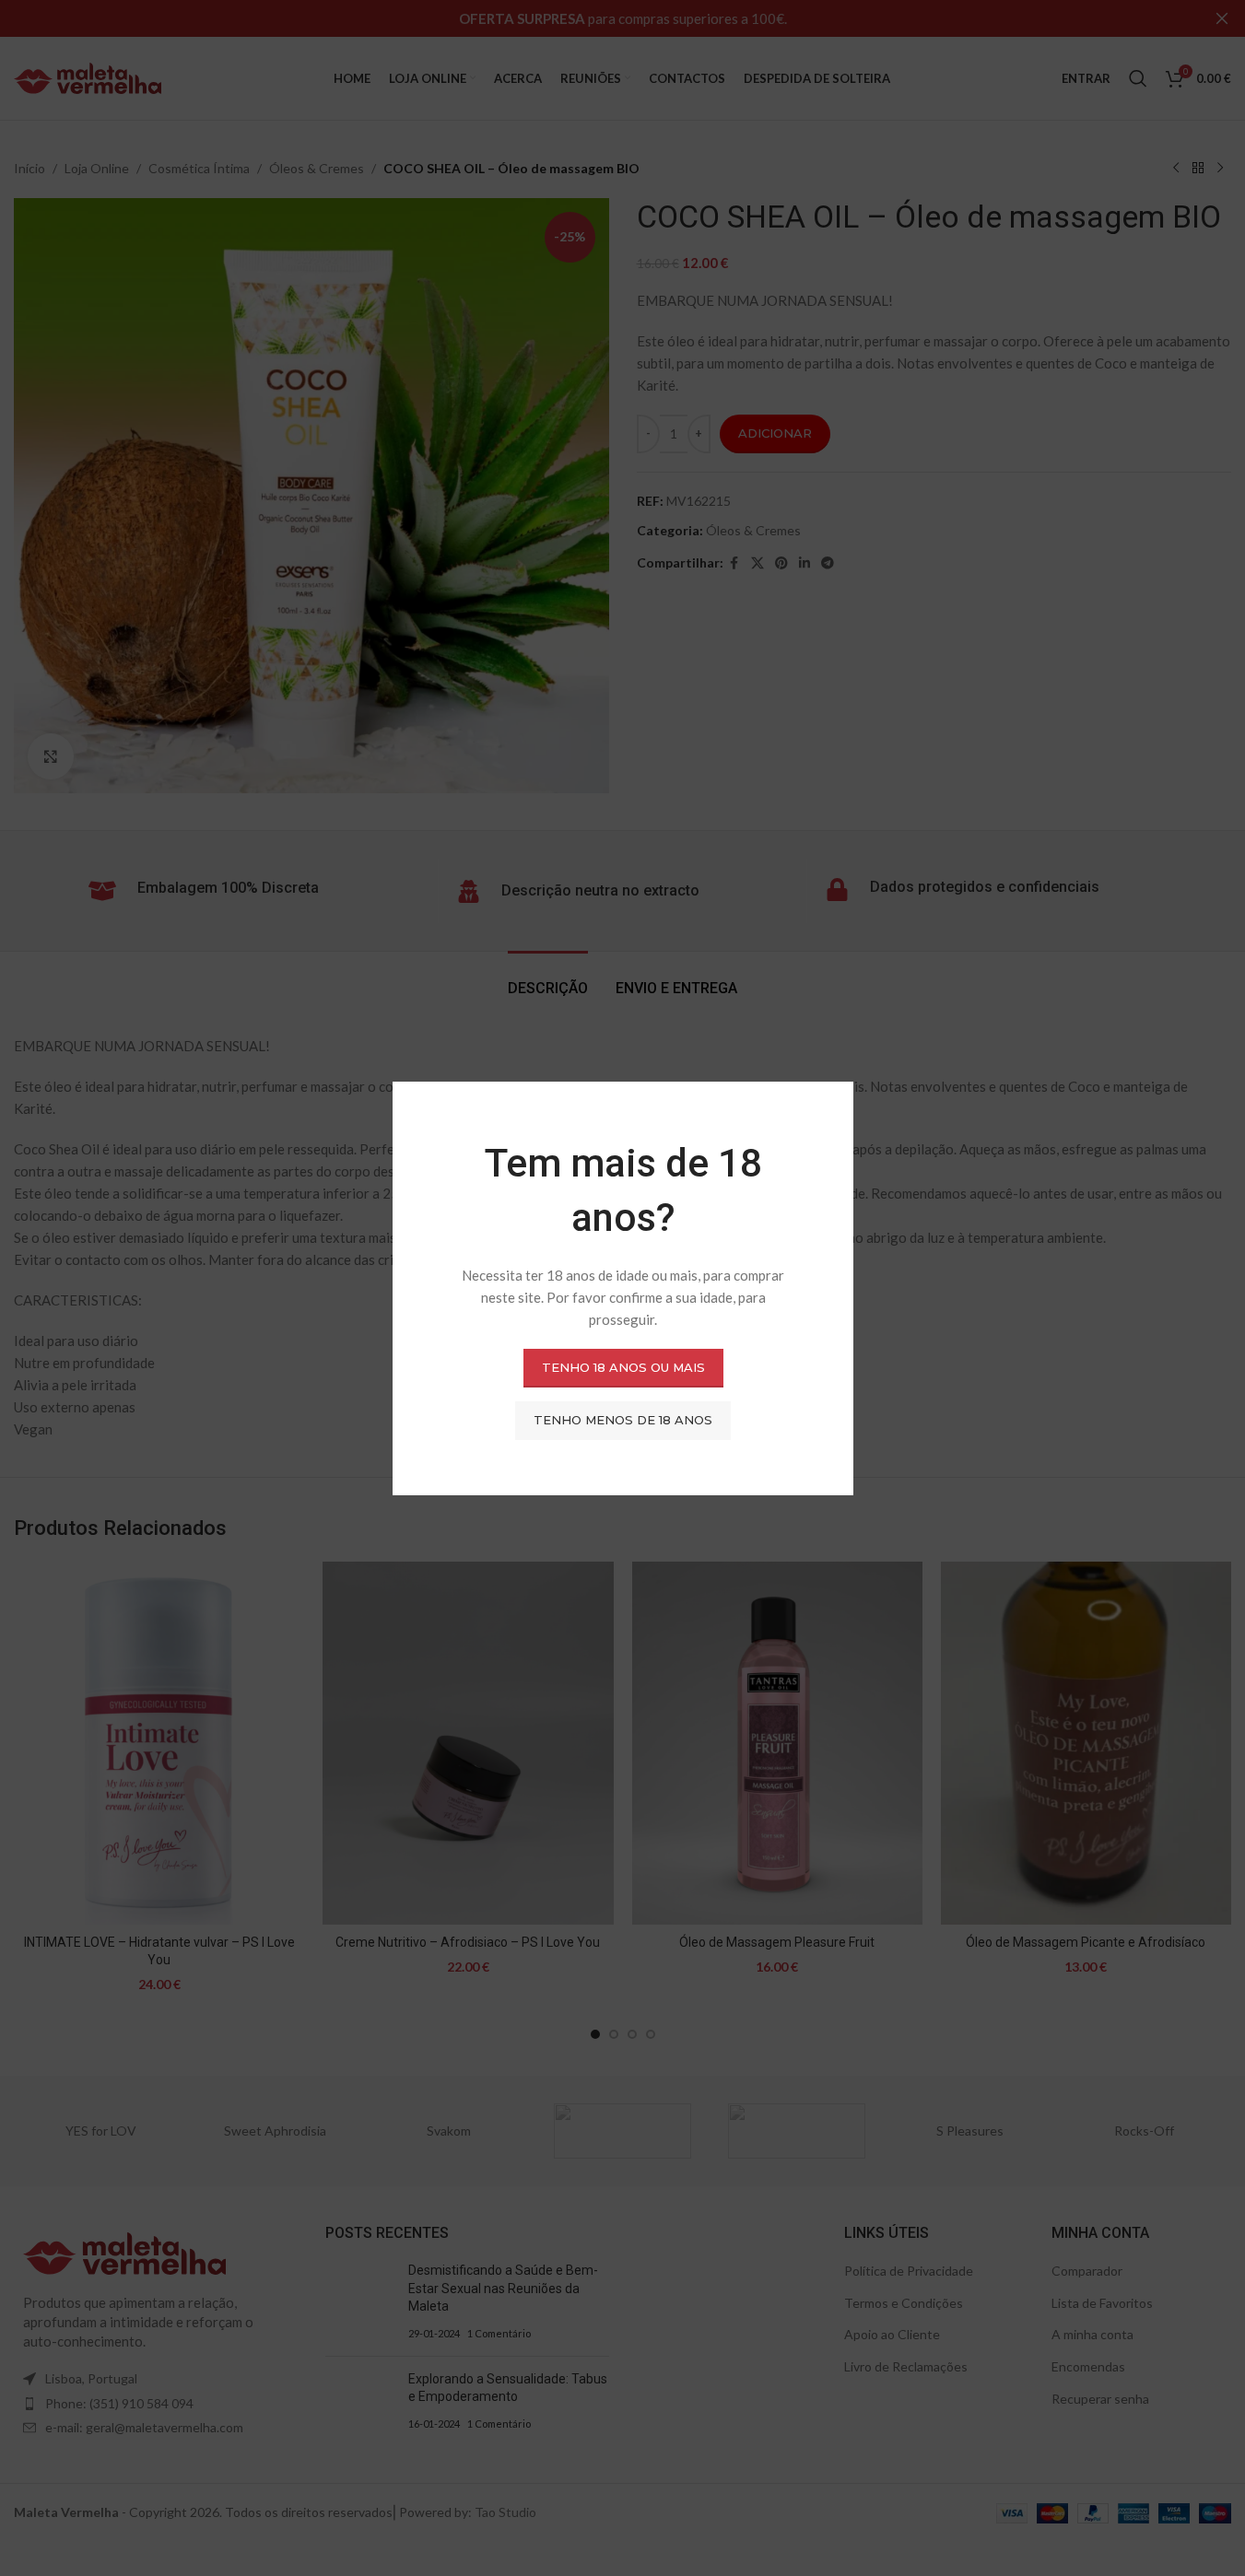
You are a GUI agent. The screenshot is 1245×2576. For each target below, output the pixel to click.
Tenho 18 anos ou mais (622, 1367)
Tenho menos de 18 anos (623, 1420)
